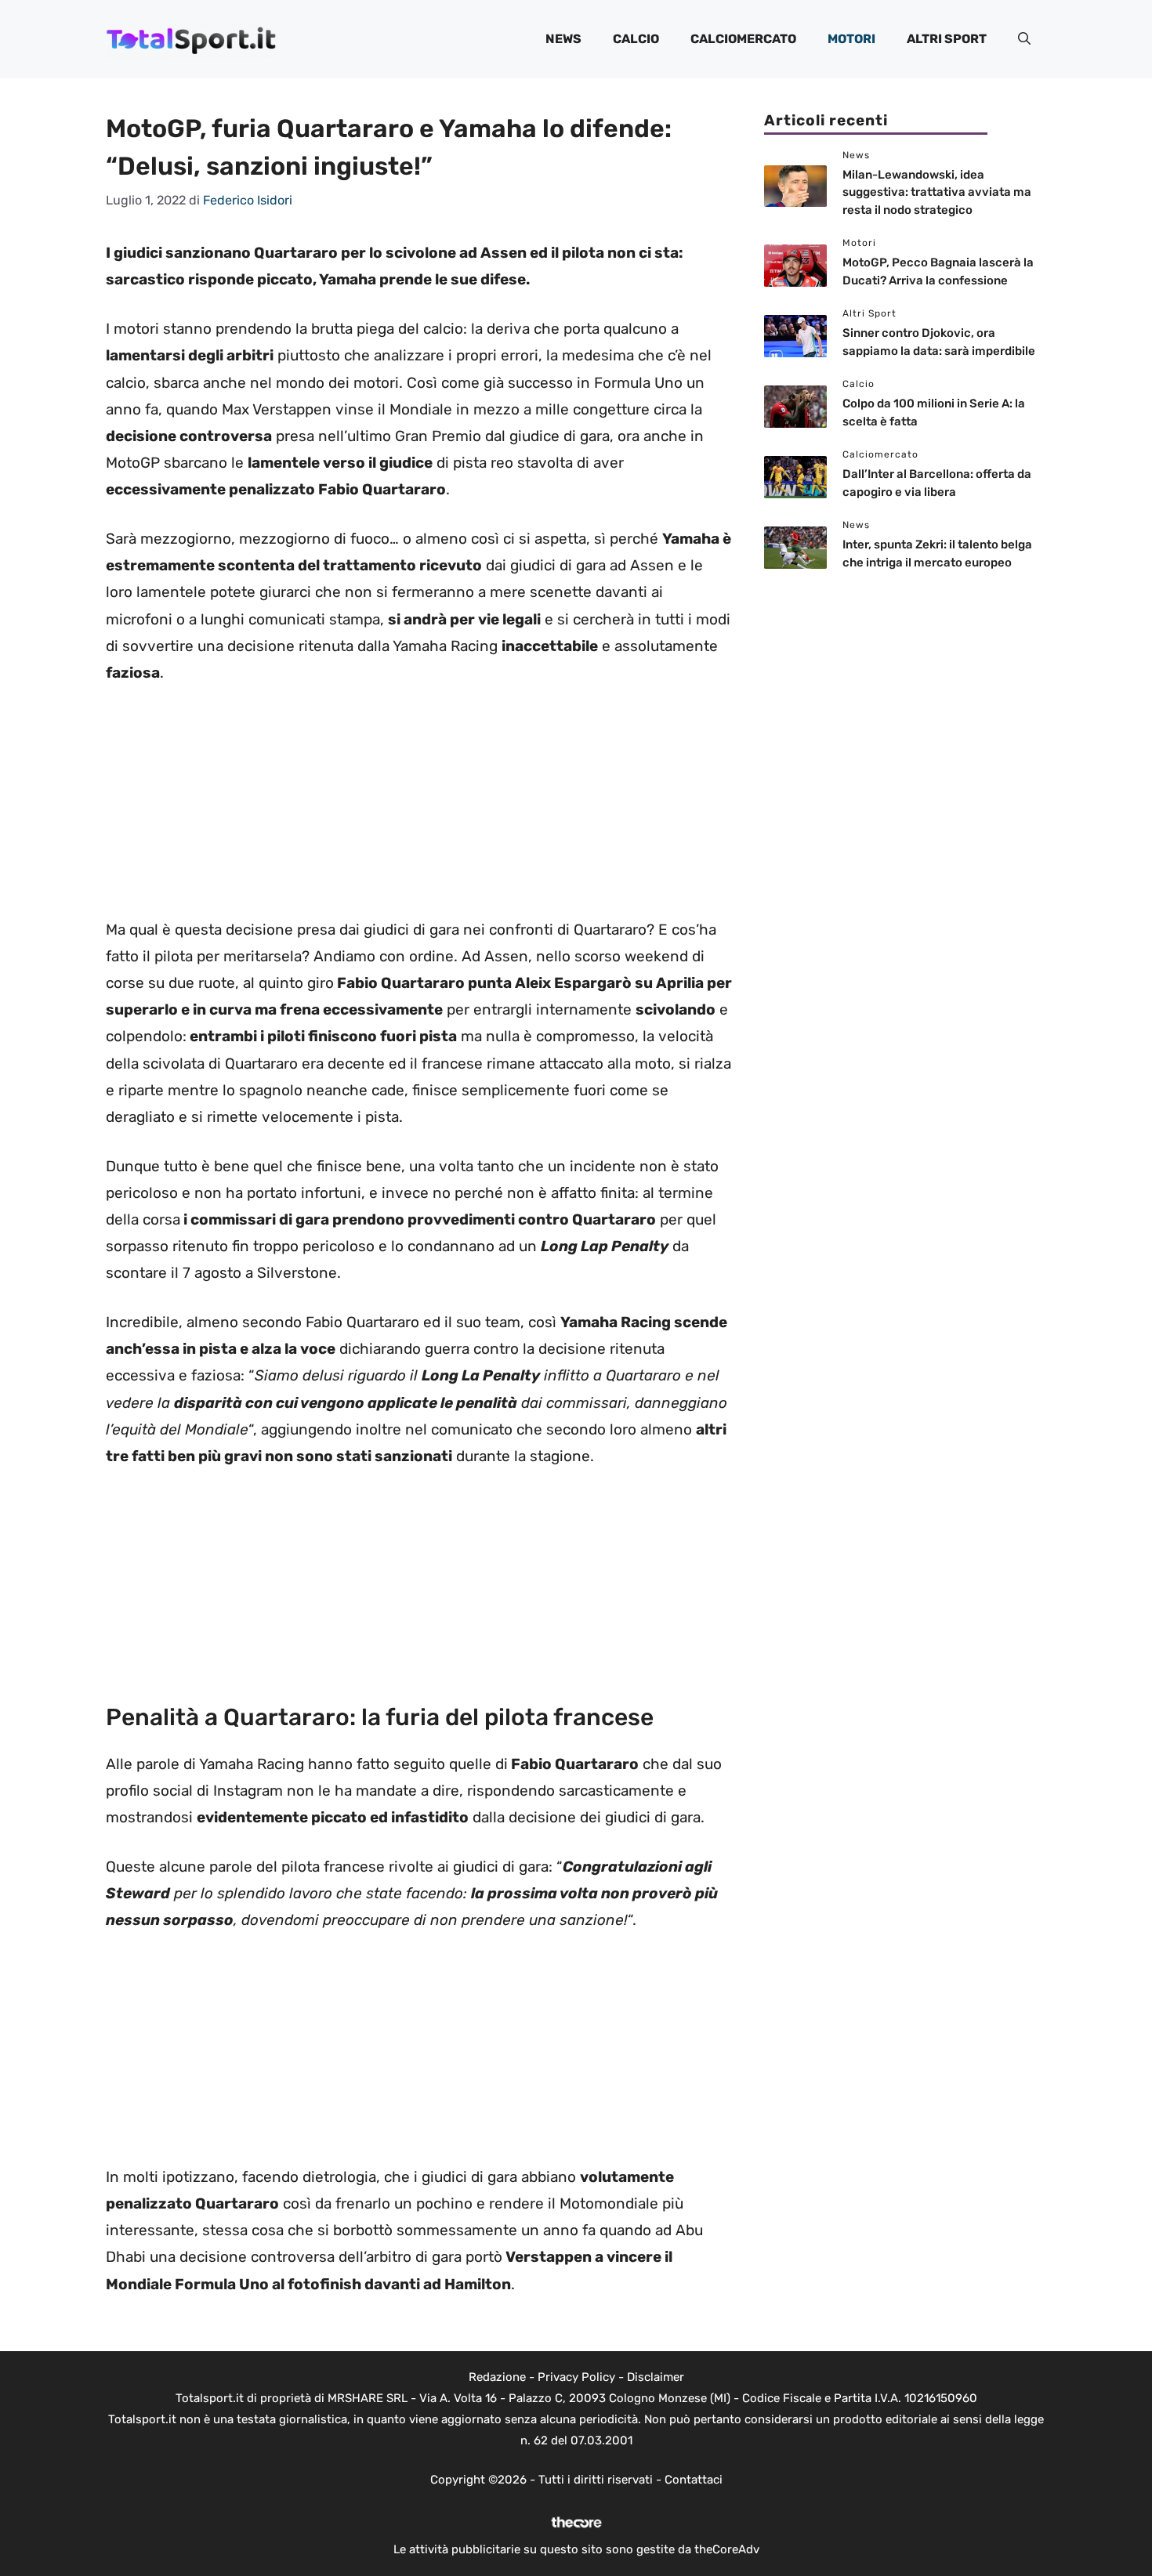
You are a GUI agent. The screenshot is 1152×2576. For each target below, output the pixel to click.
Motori (851, 39)
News (563, 39)
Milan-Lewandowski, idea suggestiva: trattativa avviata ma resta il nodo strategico (937, 192)
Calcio (636, 39)
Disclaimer (656, 2377)
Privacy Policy (576, 2377)
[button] (1024, 39)
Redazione (497, 2377)
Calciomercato (743, 39)
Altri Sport (947, 39)
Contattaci (694, 2480)
